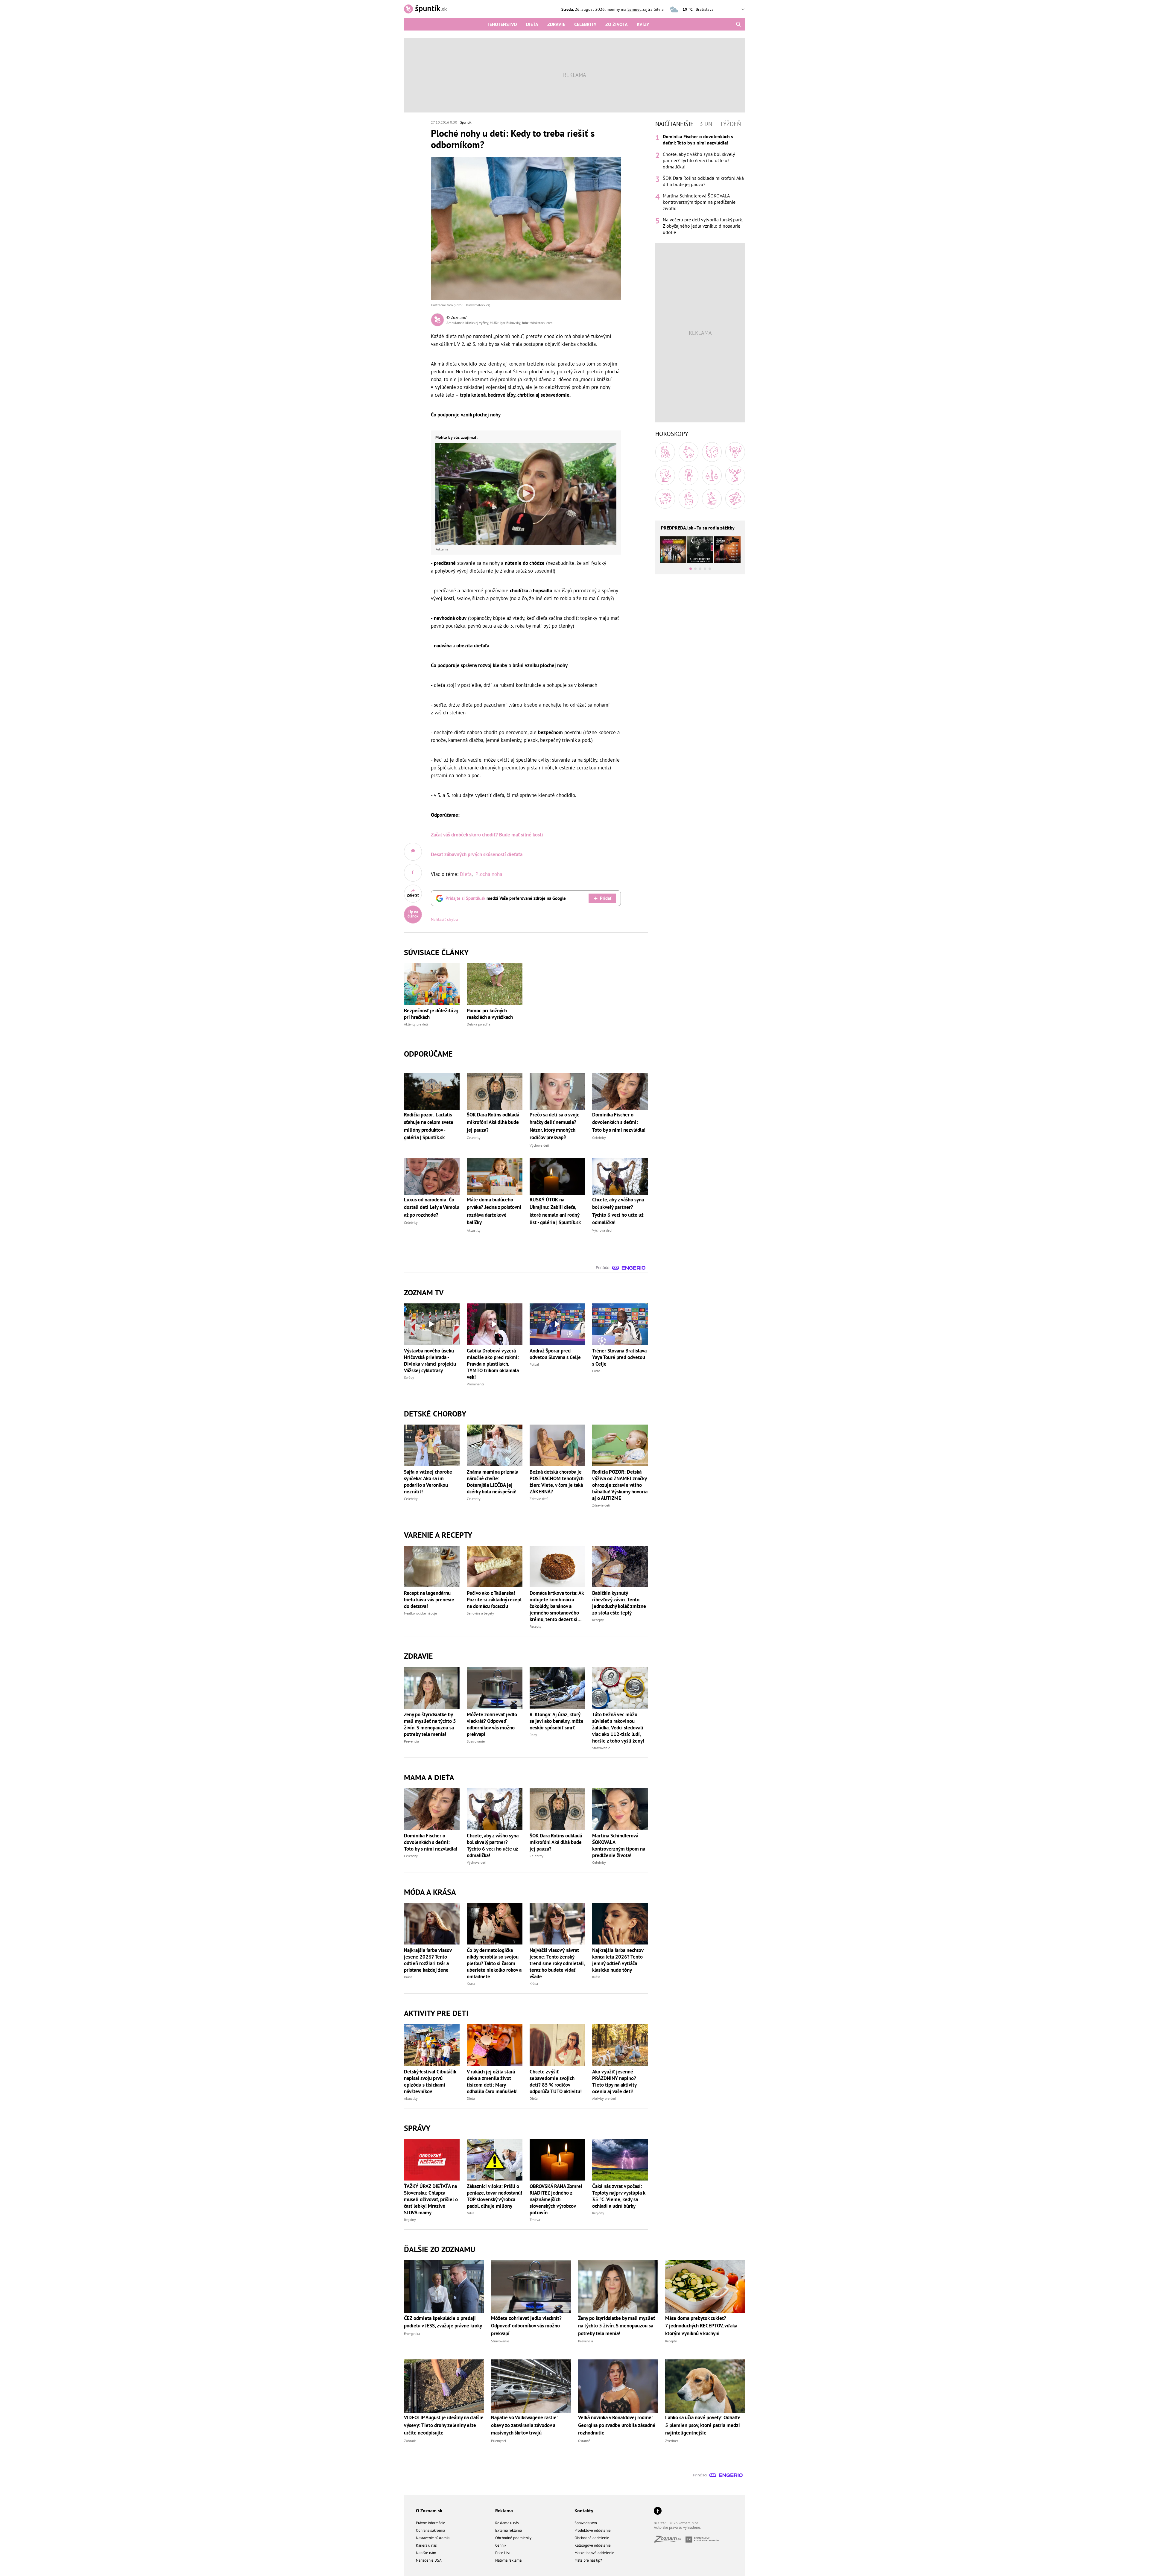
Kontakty (584, 2510)
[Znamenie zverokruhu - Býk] (689, 452)
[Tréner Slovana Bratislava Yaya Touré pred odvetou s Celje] (620, 1324)
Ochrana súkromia (430, 2530)
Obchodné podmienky (513, 2538)
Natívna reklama (508, 2560)
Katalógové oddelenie (593, 2545)
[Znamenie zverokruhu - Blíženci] (712, 452)
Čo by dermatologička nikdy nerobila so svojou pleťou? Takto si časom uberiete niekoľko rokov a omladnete (494, 1963)
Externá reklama (509, 2530)
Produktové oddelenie (593, 2530)
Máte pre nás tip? (588, 2560)
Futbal (534, 1364)
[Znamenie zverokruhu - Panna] (689, 475)
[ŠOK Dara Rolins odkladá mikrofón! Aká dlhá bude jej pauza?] (557, 1809)
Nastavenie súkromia (433, 2538)
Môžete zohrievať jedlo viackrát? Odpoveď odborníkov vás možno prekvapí (492, 1724)
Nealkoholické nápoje (420, 1613)
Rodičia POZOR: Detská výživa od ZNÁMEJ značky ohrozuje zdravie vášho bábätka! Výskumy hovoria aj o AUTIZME (620, 1485)
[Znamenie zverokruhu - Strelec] (665, 499)
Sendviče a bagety (480, 1613)
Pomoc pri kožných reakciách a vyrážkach (490, 1014)
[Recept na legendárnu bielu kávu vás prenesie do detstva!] (432, 1567)
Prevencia (411, 1741)
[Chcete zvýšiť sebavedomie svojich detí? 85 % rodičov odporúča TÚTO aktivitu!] (557, 2045)
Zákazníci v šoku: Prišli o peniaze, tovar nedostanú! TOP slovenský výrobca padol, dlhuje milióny (494, 2196)
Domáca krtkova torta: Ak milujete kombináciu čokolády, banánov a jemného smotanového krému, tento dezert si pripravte (557, 1606)
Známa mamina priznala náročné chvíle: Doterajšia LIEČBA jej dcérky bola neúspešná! (493, 1482)
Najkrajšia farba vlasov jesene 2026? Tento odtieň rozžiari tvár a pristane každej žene (428, 1960)
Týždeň (730, 124)
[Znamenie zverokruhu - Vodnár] (712, 499)
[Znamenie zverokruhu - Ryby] (735, 499)
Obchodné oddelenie (592, 2538)
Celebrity (585, 24)
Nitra (471, 2213)
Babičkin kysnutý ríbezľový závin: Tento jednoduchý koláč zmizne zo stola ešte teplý (619, 1603)
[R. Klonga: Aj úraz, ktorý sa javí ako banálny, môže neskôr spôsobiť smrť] (557, 1688)
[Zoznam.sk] (670, 2541)
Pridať (606, 898)
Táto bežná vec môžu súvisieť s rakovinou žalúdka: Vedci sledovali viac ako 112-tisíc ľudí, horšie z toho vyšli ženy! (618, 1728)
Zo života (617, 24)
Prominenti (475, 1384)
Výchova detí (477, 1862)
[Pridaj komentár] (413, 852)
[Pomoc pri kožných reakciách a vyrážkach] (495, 984)
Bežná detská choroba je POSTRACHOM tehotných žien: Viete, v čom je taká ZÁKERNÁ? (557, 1482)
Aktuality (411, 2098)
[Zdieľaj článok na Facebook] (413, 873)
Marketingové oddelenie (594, 2553)
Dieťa (532, 24)
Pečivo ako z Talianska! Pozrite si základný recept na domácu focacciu (494, 1600)
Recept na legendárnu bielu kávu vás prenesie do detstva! (429, 1600)
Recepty (535, 1626)
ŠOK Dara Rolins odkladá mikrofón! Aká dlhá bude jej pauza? (556, 1842)
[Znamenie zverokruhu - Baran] (665, 452)
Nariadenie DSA (429, 2560)
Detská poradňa (479, 1024)
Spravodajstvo (586, 2523)
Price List (503, 2553)
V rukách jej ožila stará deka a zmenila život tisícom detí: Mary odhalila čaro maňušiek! (492, 2082)
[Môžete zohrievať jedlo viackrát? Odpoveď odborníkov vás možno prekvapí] (495, 1688)
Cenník (501, 2545)
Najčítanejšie (674, 124)
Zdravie (556, 24)
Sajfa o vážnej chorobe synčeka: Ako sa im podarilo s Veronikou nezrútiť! (428, 1482)
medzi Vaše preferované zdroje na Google (506, 898)
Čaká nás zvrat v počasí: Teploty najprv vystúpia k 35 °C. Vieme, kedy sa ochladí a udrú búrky (619, 2196)
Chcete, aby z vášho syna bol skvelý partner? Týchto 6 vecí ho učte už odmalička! (493, 1845)
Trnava (535, 2220)
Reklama (504, 2510)
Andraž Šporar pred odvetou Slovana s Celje (555, 1354)
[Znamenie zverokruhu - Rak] (735, 452)
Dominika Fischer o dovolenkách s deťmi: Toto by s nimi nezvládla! (431, 1842)
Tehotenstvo (502, 24)
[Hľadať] (738, 24)
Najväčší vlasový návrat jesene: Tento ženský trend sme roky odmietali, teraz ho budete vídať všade (557, 1963)
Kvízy (643, 24)
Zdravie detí (539, 1499)
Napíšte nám (426, 2553)
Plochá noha (489, 874)
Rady (533, 1735)
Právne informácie (431, 2523)
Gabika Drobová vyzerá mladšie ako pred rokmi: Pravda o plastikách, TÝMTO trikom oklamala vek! (493, 1364)
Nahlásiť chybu (444, 919)
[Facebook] (658, 2511)
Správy (409, 1377)
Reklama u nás (507, 2523)
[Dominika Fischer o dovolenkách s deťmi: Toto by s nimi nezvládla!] (432, 1809)
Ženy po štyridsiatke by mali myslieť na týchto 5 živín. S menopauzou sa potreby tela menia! (430, 1724)
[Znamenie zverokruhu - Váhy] (712, 475)
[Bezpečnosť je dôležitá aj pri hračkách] (432, 984)
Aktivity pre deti (416, 1024)
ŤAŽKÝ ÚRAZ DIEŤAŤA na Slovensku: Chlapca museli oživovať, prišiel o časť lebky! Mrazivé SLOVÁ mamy (431, 2199)
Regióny (410, 2220)
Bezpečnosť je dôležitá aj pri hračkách (431, 1014)
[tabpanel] (700, 184)
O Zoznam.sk (429, 2510)
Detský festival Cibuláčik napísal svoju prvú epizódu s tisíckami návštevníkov (430, 2082)
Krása (408, 1977)
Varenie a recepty (438, 1535)
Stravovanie (476, 1741)
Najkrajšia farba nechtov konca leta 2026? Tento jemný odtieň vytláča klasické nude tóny (618, 1960)
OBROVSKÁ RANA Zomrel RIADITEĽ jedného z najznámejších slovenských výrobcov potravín (556, 2199)
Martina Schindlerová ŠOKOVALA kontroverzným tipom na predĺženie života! (619, 1845)
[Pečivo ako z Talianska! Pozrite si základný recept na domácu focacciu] (495, 1567)
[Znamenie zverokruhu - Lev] (665, 475)
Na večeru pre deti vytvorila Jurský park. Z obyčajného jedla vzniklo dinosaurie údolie (703, 226)
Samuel (634, 9)
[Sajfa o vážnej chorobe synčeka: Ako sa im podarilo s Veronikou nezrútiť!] (432, 1445)
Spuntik (466, 122)
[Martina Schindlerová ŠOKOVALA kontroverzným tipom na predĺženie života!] (620, 1809)
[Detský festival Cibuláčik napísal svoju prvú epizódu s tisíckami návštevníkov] (432, 2045)
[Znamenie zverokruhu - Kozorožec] (689, 499)
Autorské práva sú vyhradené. (677, 2527)
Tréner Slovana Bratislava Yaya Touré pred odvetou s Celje (619, 1357)
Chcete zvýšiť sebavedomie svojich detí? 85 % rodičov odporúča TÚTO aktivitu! (556, 2082)
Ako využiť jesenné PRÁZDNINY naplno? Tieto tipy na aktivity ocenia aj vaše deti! (614, 2082)
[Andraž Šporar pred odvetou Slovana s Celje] (557, 1324)
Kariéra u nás (426, 2545)
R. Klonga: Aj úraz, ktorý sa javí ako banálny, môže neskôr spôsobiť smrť (557, 1721)
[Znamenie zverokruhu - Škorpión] (735, 475)
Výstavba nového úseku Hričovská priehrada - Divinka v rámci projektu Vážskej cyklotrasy (430, 1361)
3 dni (707, 124)
